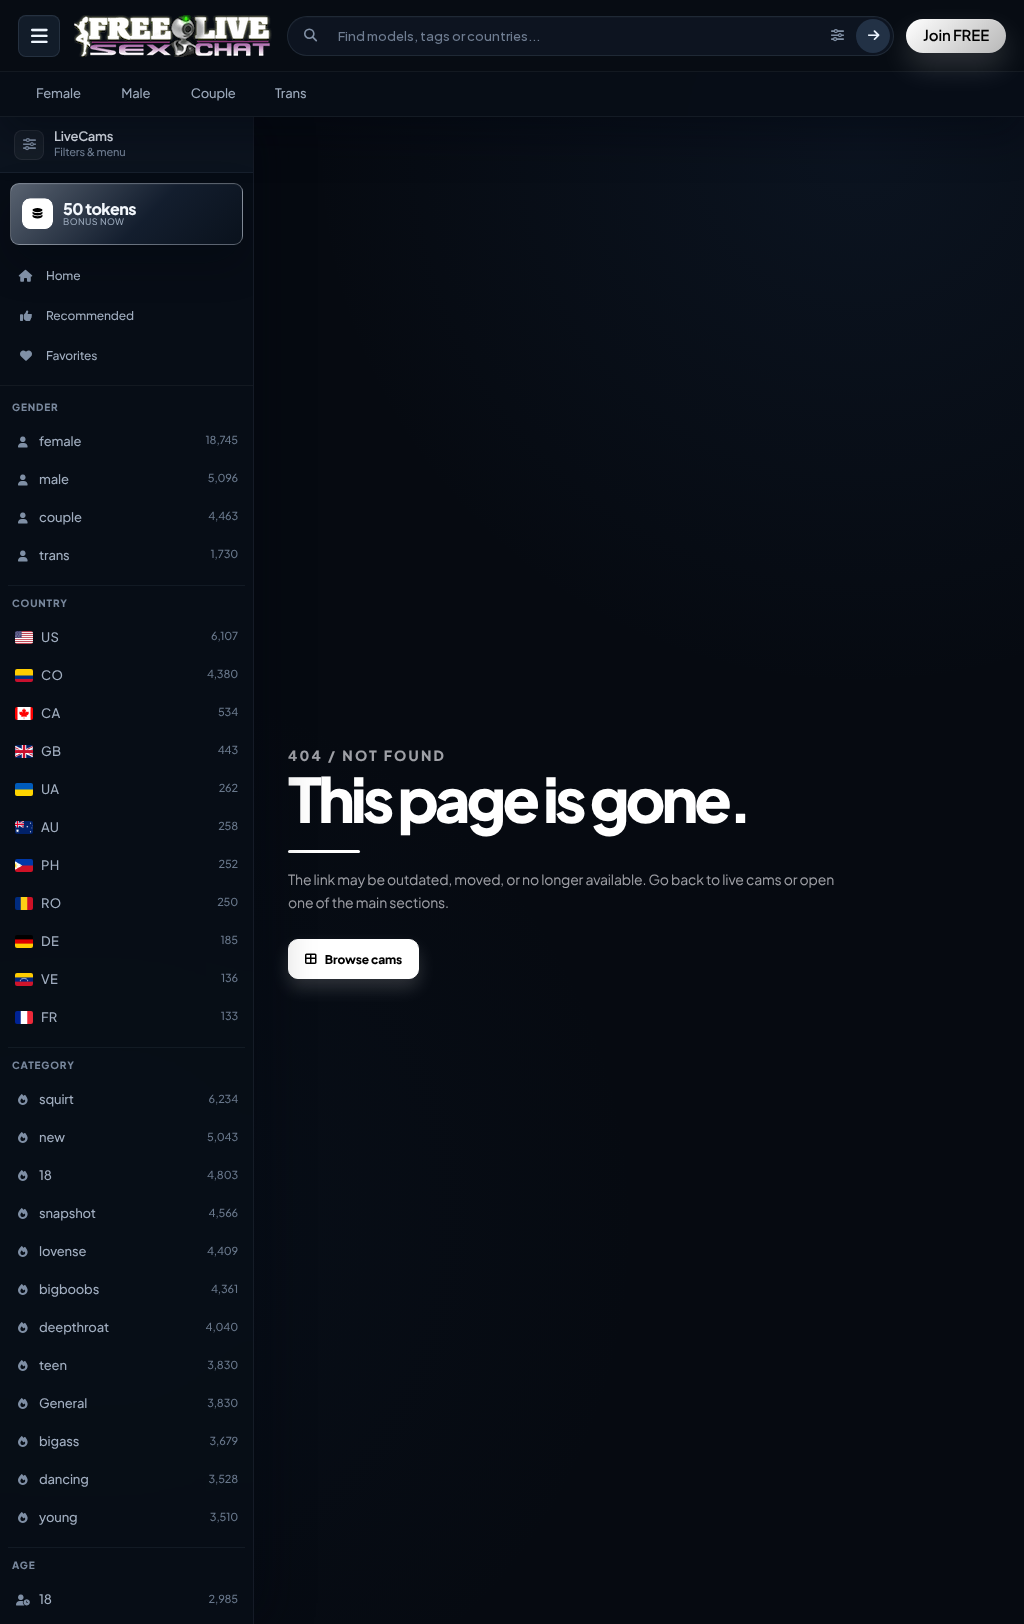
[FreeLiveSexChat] (174, 36)
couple (213, 93)
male (135, 93)
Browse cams (363, 959)
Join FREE (956, 35)
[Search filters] (837, 36)
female (58, 93)
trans (290, 93)
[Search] (873, 36)
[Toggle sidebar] (39, 36)
